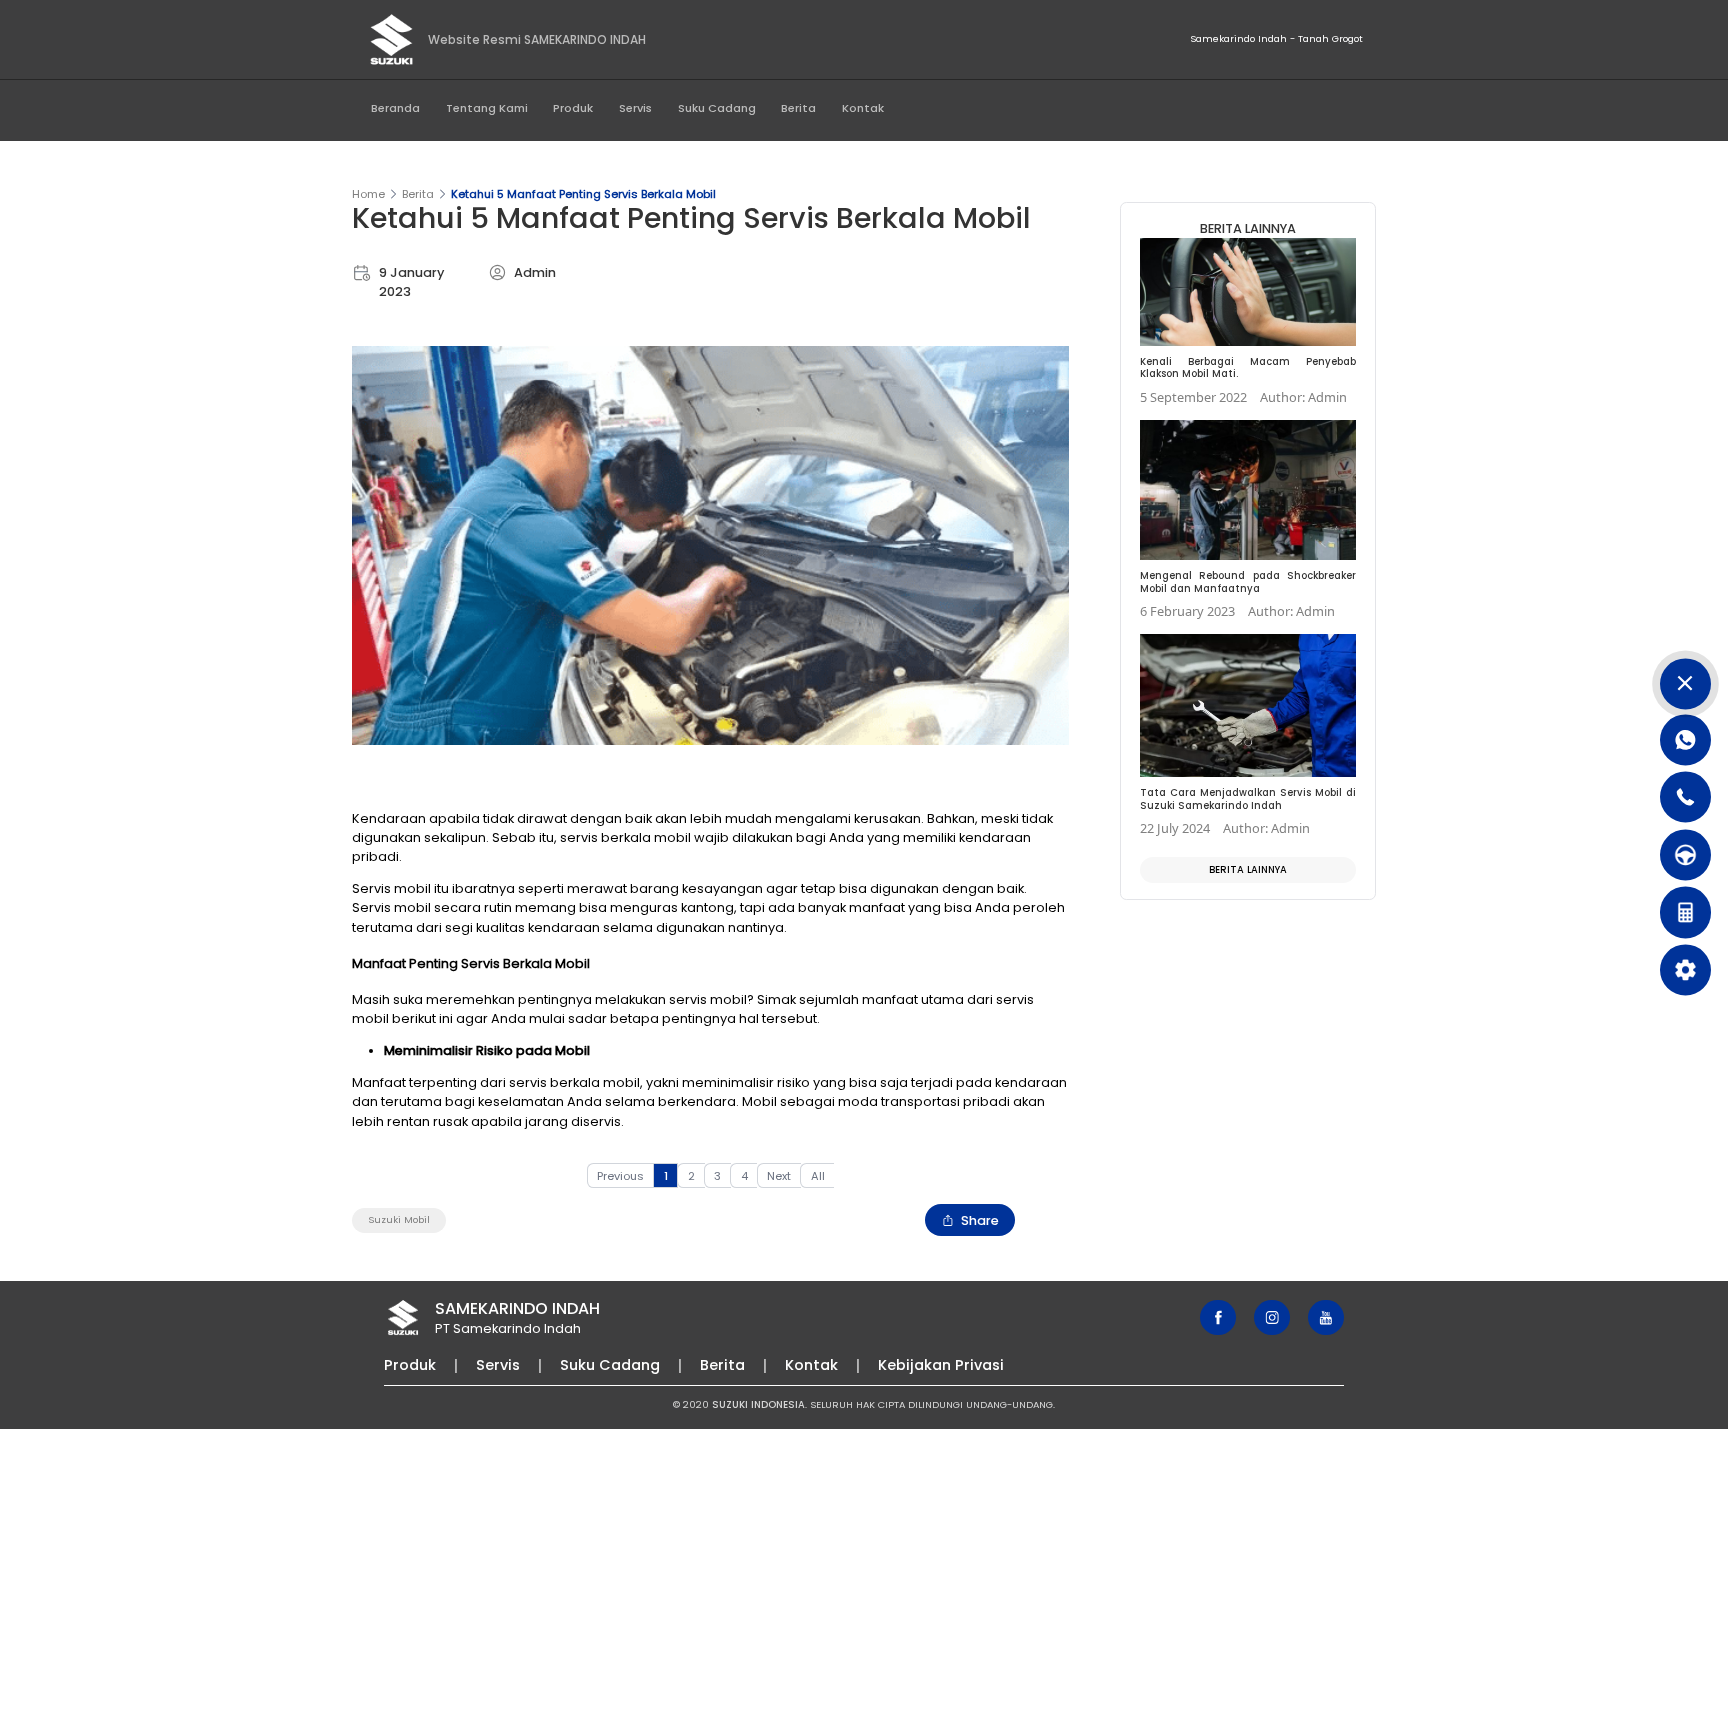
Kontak (863, 108)
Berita (798, 108)
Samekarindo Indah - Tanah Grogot (1276, 38)
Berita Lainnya (1248, 869)
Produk (573, 108)
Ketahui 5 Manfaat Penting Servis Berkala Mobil (583, 194)
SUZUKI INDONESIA (758, 1404)
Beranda (395, 108)
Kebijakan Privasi (941, 1365)
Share (980, 1220)
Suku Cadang (717, 108)
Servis (635, 108)
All (818, 1176)
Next (779, 1176)
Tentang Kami (487, 108)
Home (368, 194)
